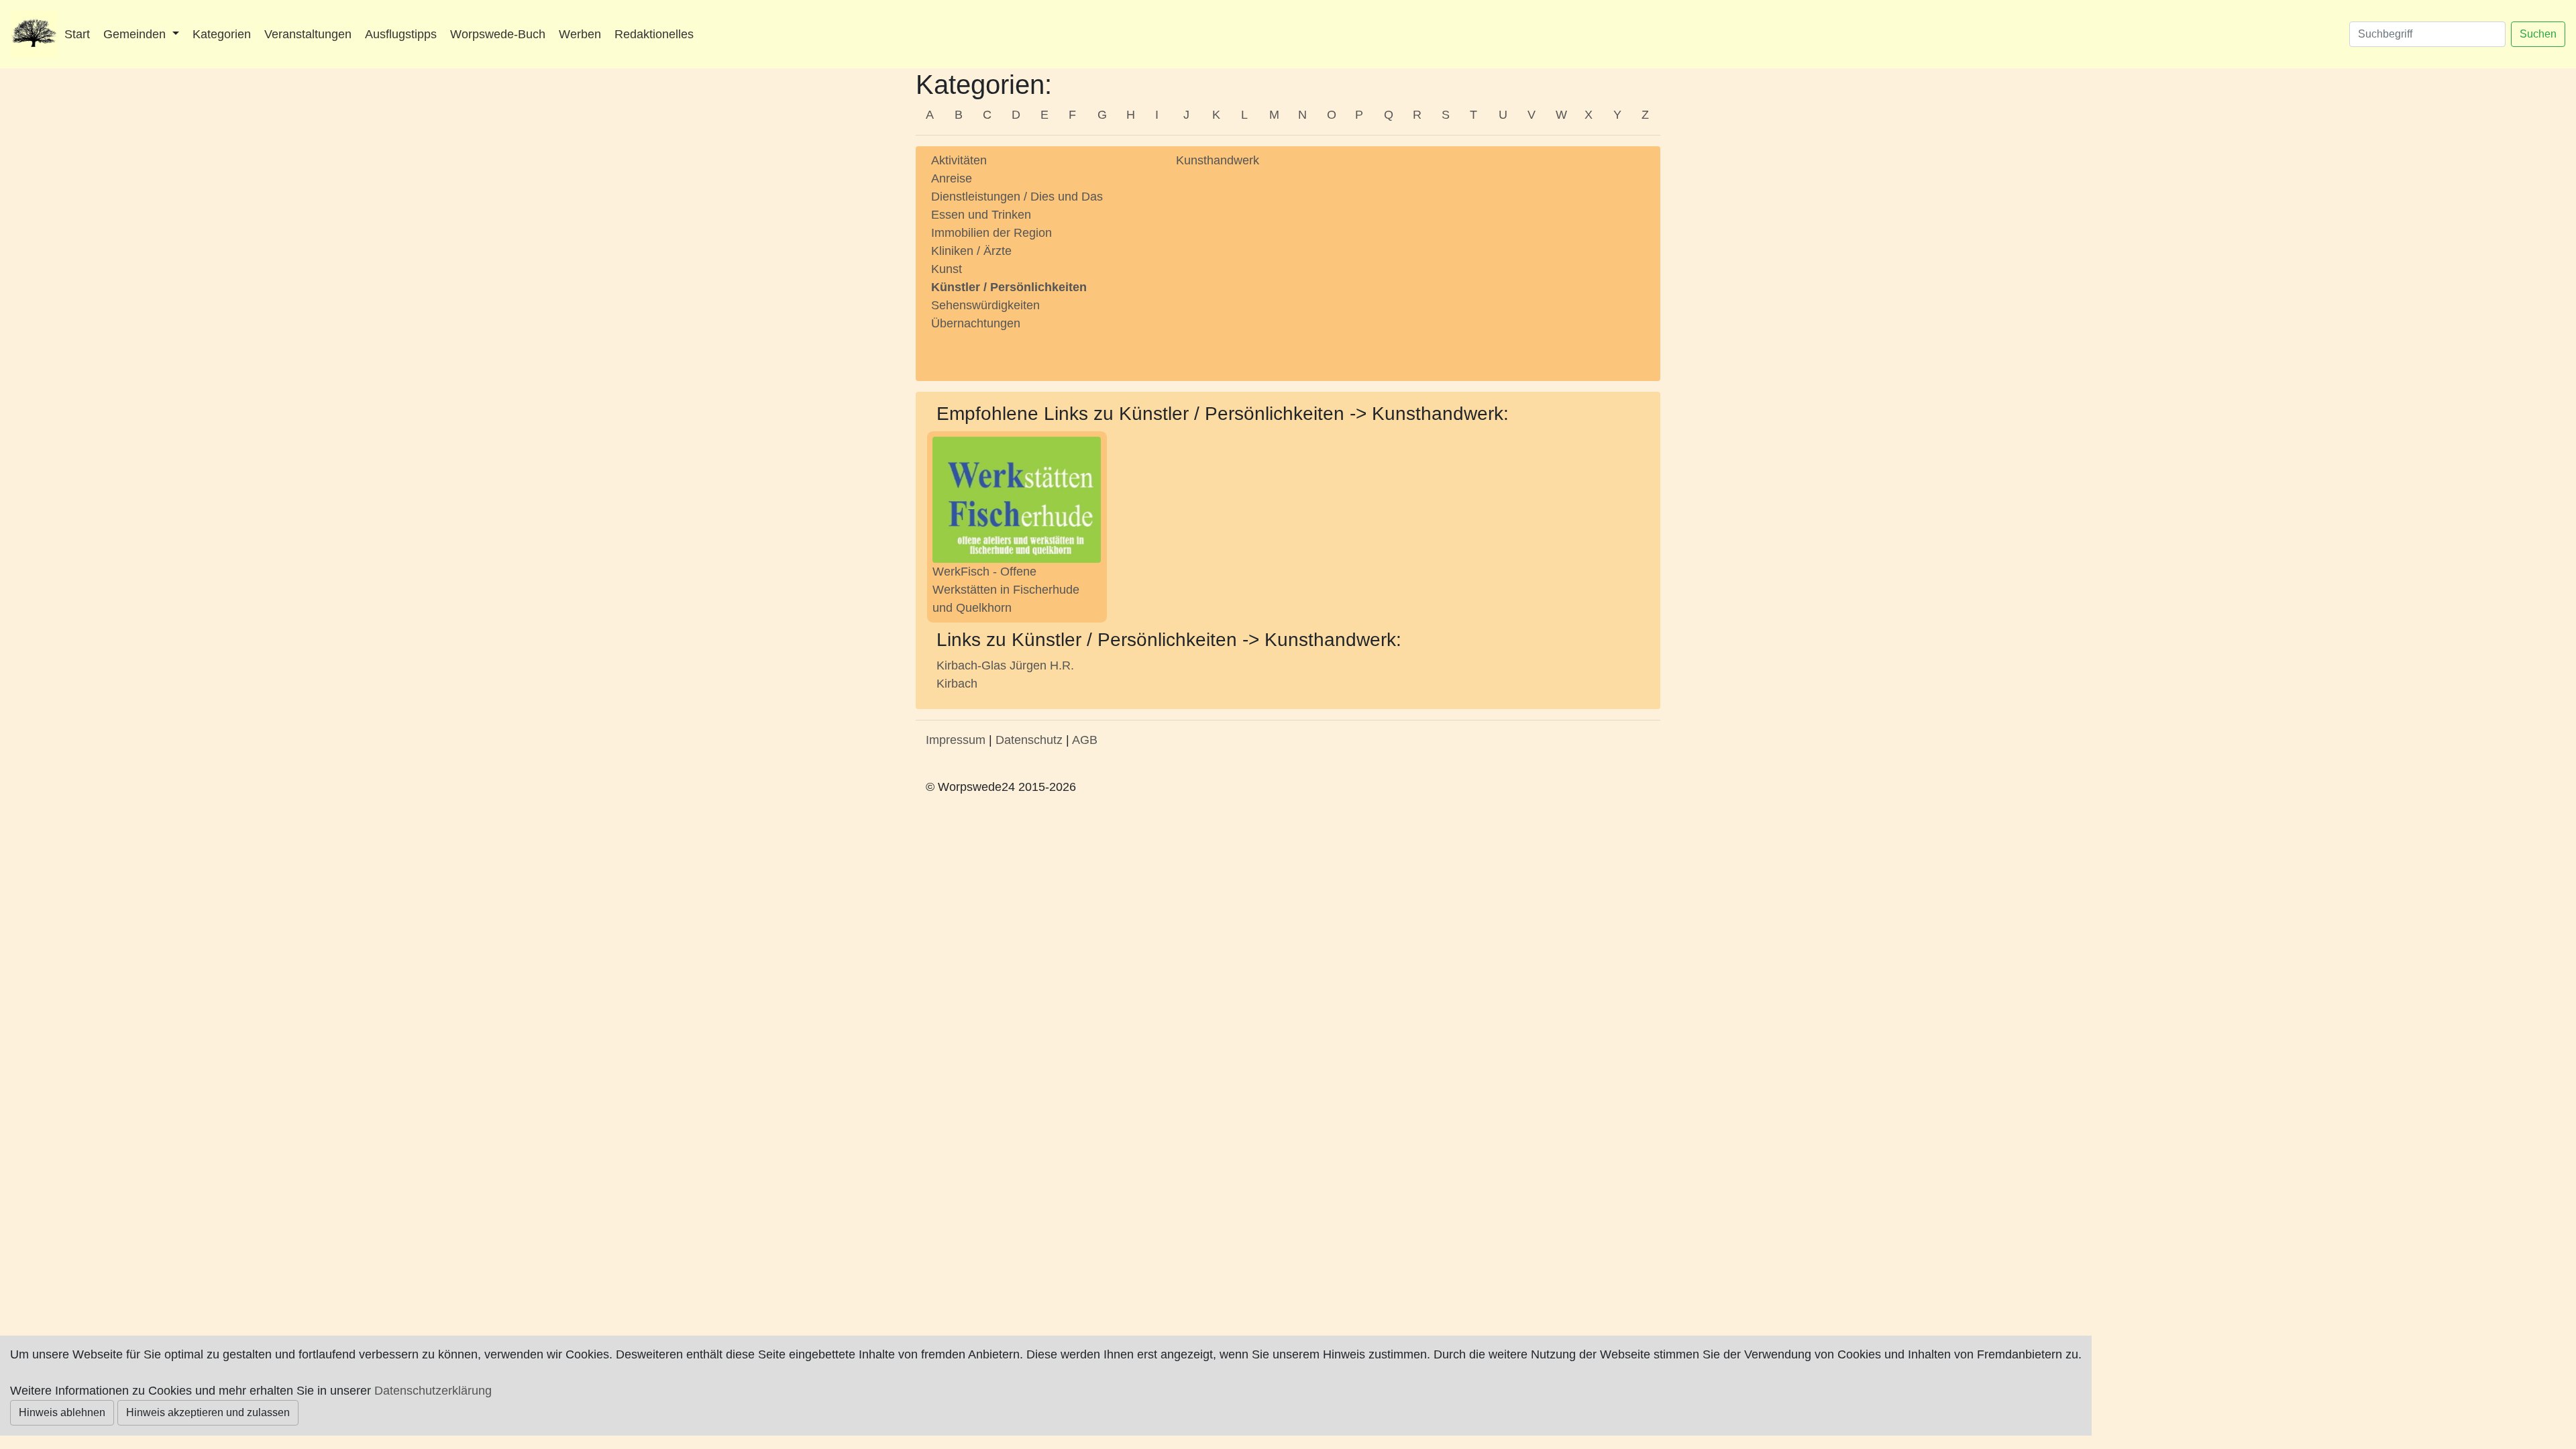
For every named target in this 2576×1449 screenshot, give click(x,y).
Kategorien (222, 34)
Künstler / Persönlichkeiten (1009, 287)
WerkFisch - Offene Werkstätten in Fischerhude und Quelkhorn (1006, 590)
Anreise (952, 178)
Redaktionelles (654, 34)
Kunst (947, 269)
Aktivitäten (959, 160)
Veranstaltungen (308, 34)
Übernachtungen (976, 323)
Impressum (956, 740)
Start (77, 34)
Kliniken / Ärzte (971, 251)
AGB (1085, 740)
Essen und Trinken (981, 215)
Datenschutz (1029, 740)
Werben (580, 34)
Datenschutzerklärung (433, 1391)
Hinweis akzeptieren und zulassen (208, 1412)
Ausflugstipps (401, 34)
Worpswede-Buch (498, 34)
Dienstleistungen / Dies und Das (1017, 197)
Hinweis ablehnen (62, 1412)
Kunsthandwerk (1218, 160)
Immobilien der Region (991, 233)
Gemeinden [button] (136, 34)
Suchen (2538, 34)
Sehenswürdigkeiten (985, 305)
